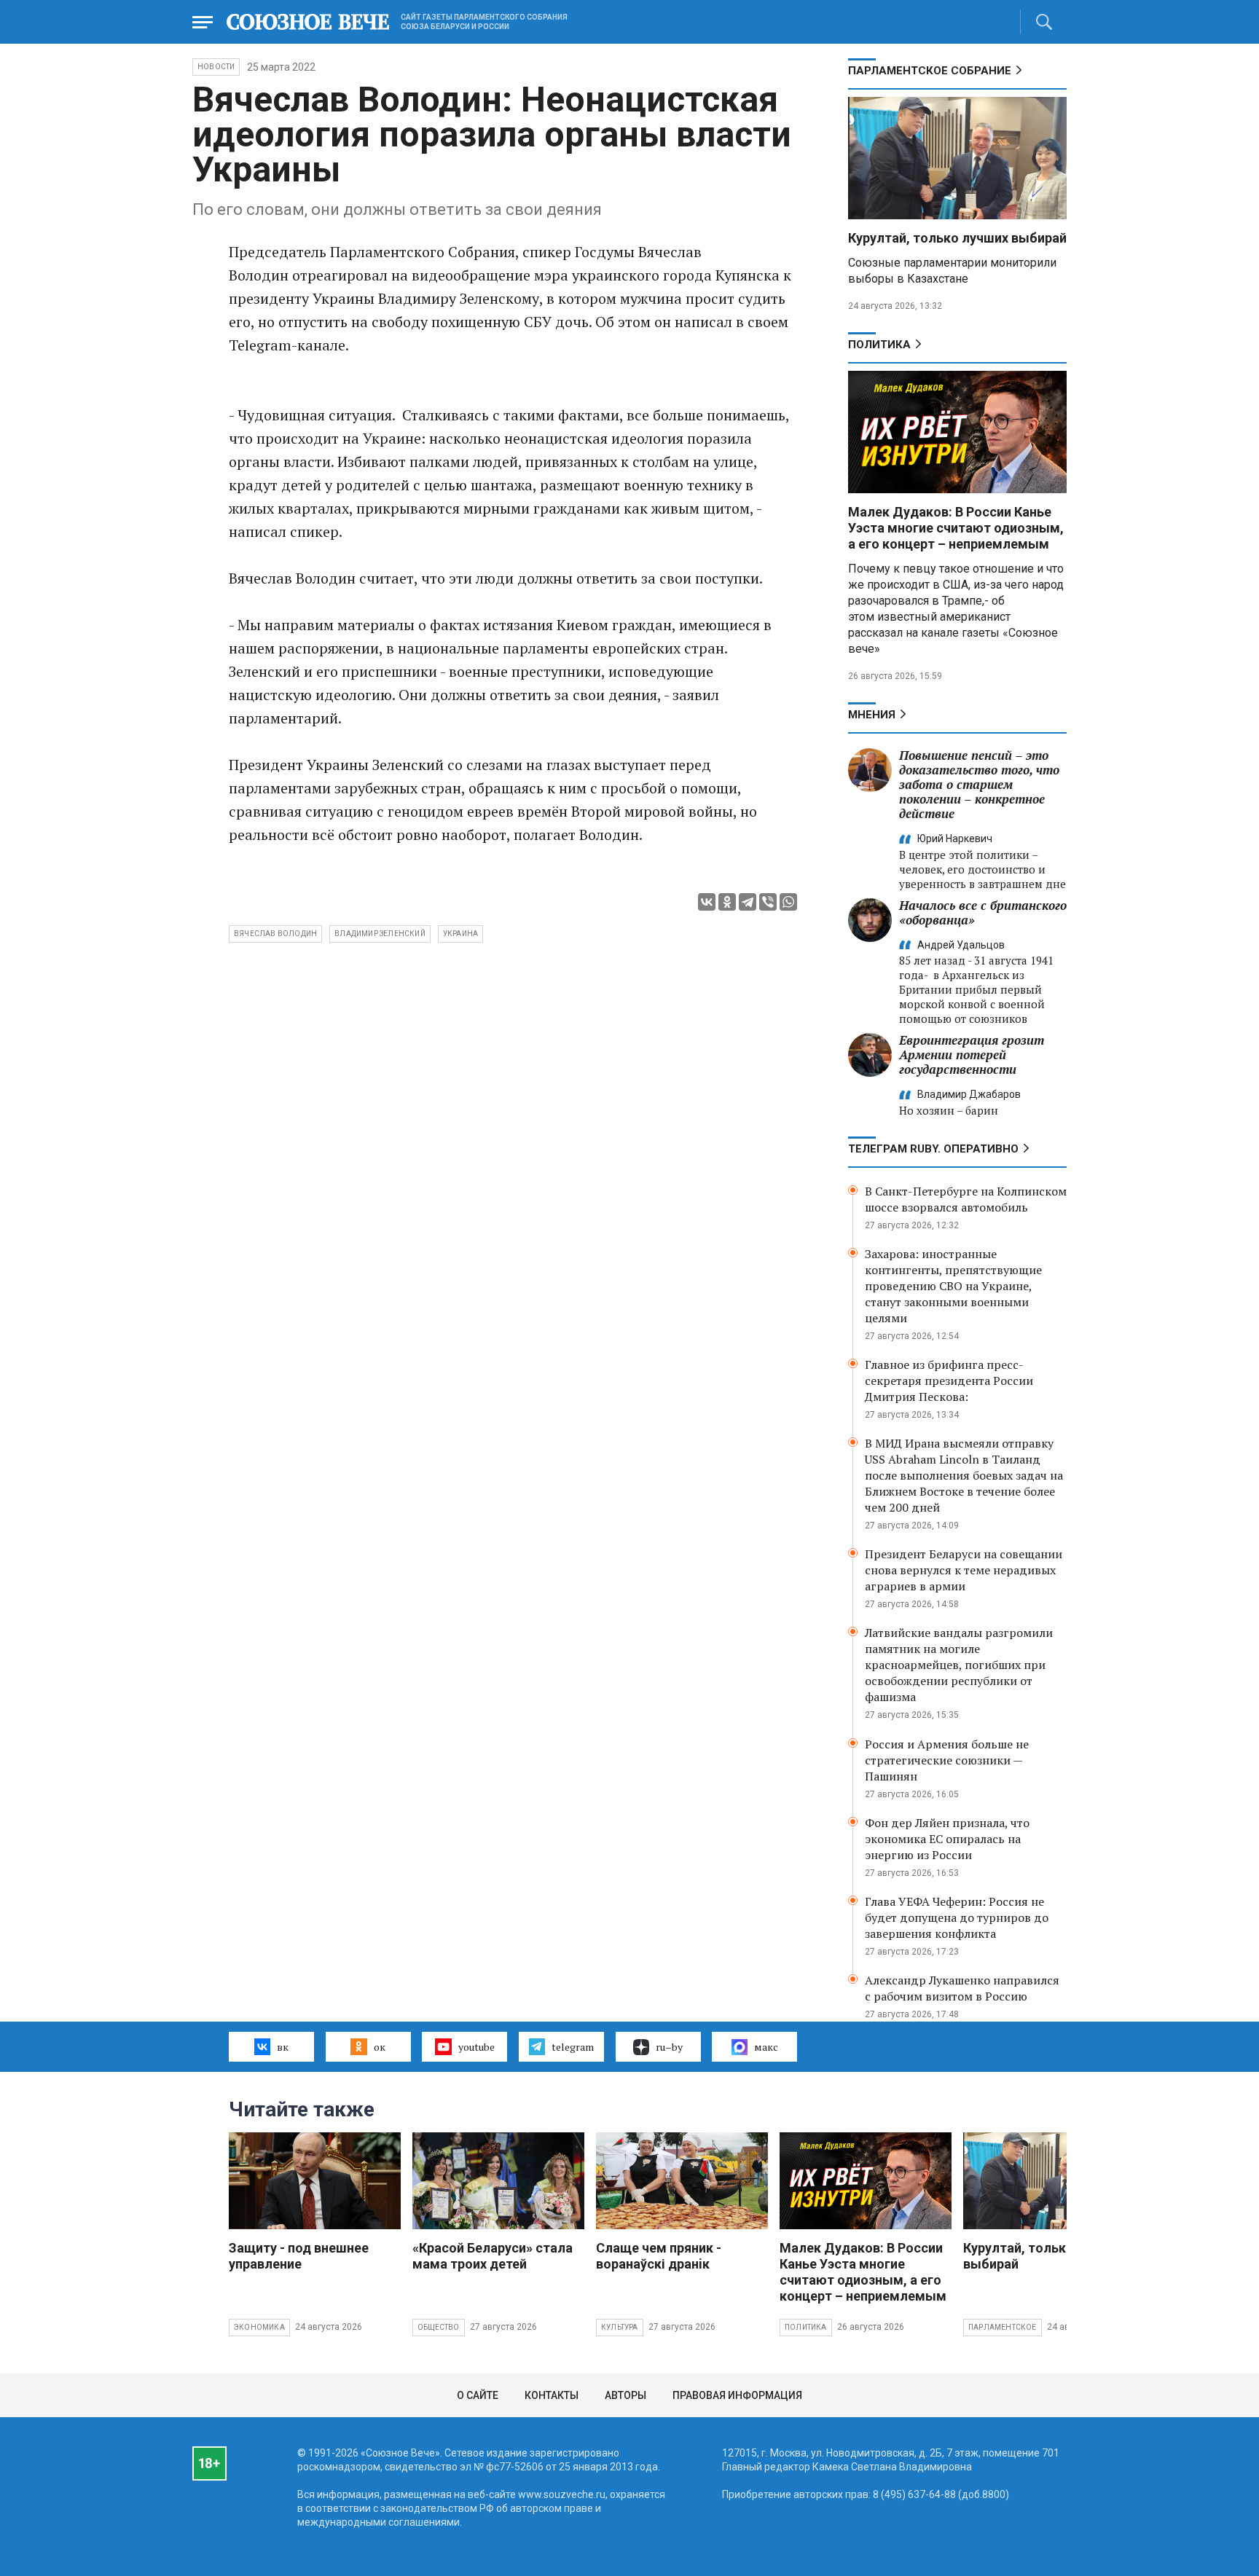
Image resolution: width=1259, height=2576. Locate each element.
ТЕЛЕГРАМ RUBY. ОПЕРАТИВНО (933, 1149)
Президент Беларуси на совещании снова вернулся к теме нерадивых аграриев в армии (964, 1570)
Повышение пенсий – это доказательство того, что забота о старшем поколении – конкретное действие (979, 784)
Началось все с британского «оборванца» (983, 912)
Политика (879, 345)
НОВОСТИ (216, 67)
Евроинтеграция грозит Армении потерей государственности (972, 1055)
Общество (439, 2327)
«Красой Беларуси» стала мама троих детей (493, 2256)
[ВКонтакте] (707, 902)
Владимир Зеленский (380, 934)
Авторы (625, 2395)
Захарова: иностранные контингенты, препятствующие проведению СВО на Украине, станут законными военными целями (953, 1286)
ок (380, 2047)
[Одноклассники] (727, 902)
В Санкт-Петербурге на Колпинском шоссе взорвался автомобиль (966, 1199)
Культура (620, 2327)
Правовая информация (737, 2395)
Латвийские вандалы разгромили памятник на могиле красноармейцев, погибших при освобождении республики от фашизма (959, 1665)
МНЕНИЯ (872, 715)
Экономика (259, 2327)
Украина (460, 934)
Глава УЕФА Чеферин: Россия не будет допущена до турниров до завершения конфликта (957, 1917)
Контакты (552, 2395)
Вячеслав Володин (275, 934)
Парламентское (1003, 2327)
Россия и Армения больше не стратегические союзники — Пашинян (947, 1760)
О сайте (478, 2395)
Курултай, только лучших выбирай (957, 238)
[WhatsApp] (788, 902)
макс (766, 2047)
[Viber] (768, 902)
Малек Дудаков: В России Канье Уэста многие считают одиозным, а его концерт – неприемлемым (956, 528)
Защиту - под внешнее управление (299, 2256)
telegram (573, 2047)
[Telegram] (748, 902)
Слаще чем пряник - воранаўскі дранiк (659, 2256)
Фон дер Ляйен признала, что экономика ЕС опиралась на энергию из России (947, 1839)
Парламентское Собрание (930, 71)
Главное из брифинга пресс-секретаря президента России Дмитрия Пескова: (949, 1381)
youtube (476, 2047)
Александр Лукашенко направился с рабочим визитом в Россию (962, 1988)
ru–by (669, 2047)
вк (283, 2047)
